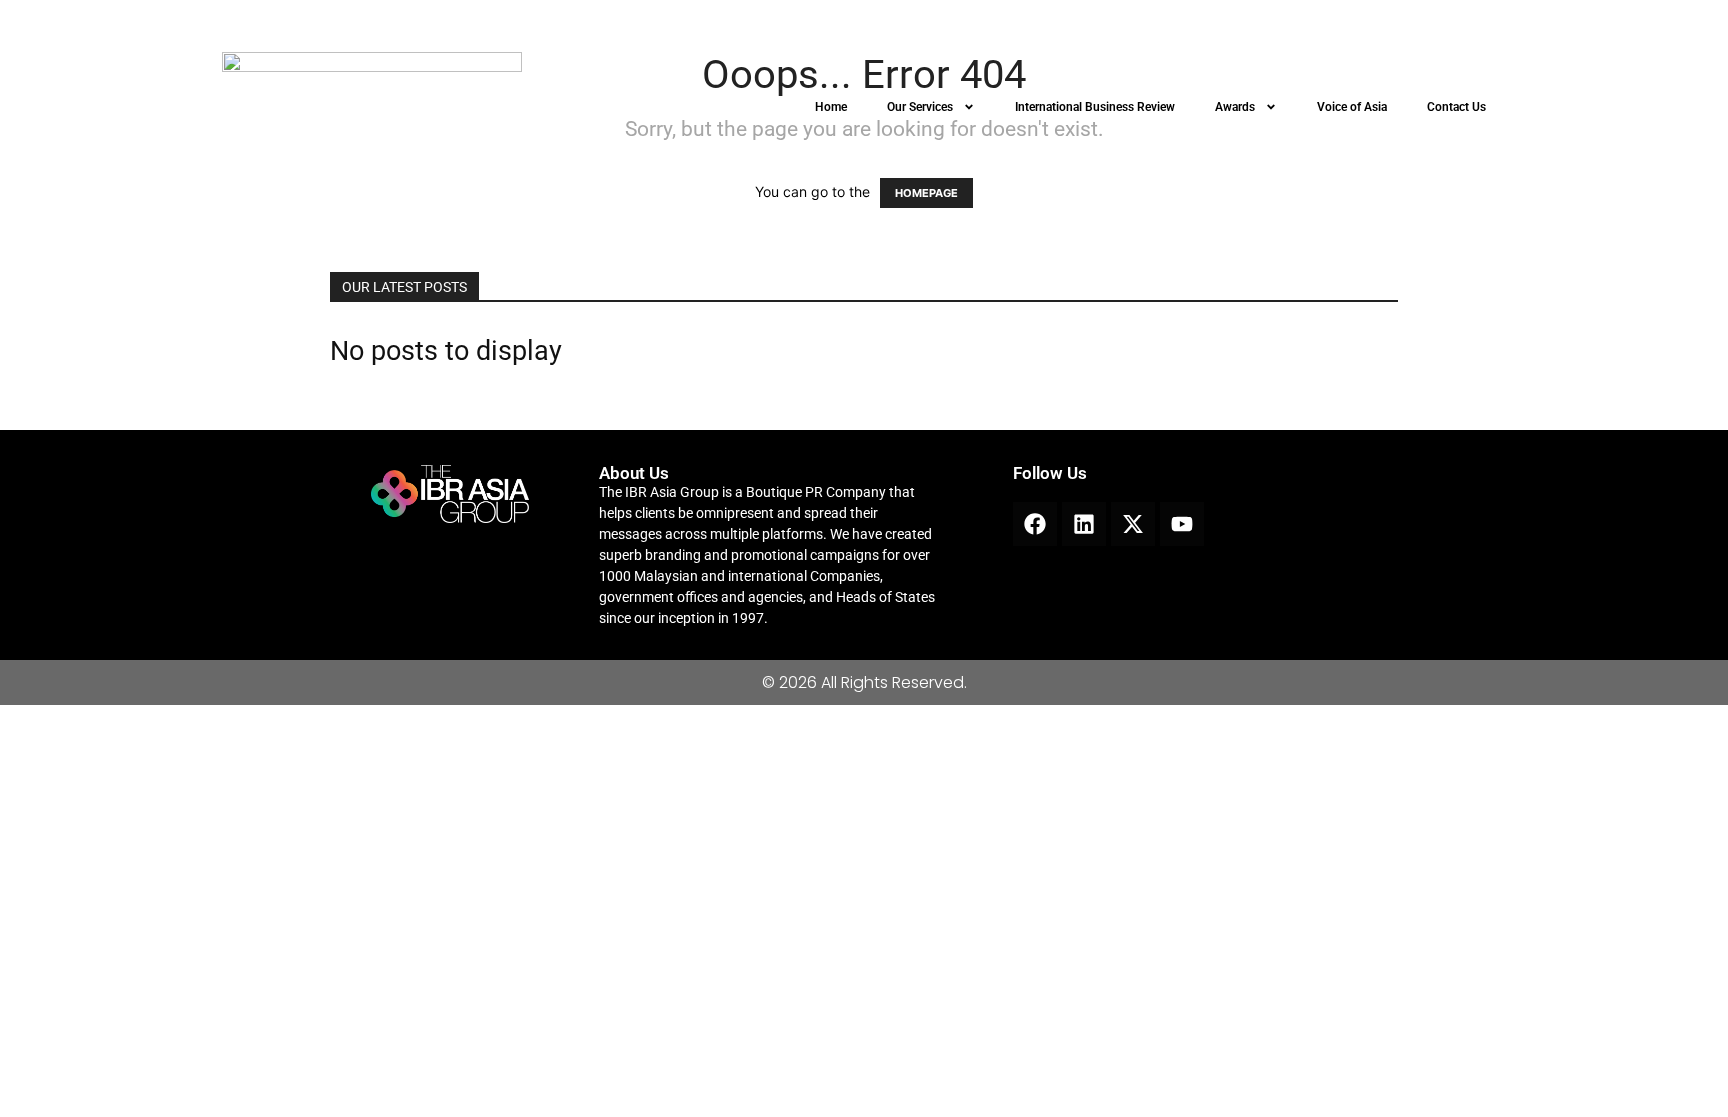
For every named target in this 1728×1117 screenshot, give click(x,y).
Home (831, 107)
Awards (1235, 107)
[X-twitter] (1133, 524)
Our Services (920, 107)
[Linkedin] (1084, 524)
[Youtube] (1182, 524)
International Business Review (1095, 107)
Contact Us (1456, 107)
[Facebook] (1035, 524)
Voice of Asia (1352, 107)
